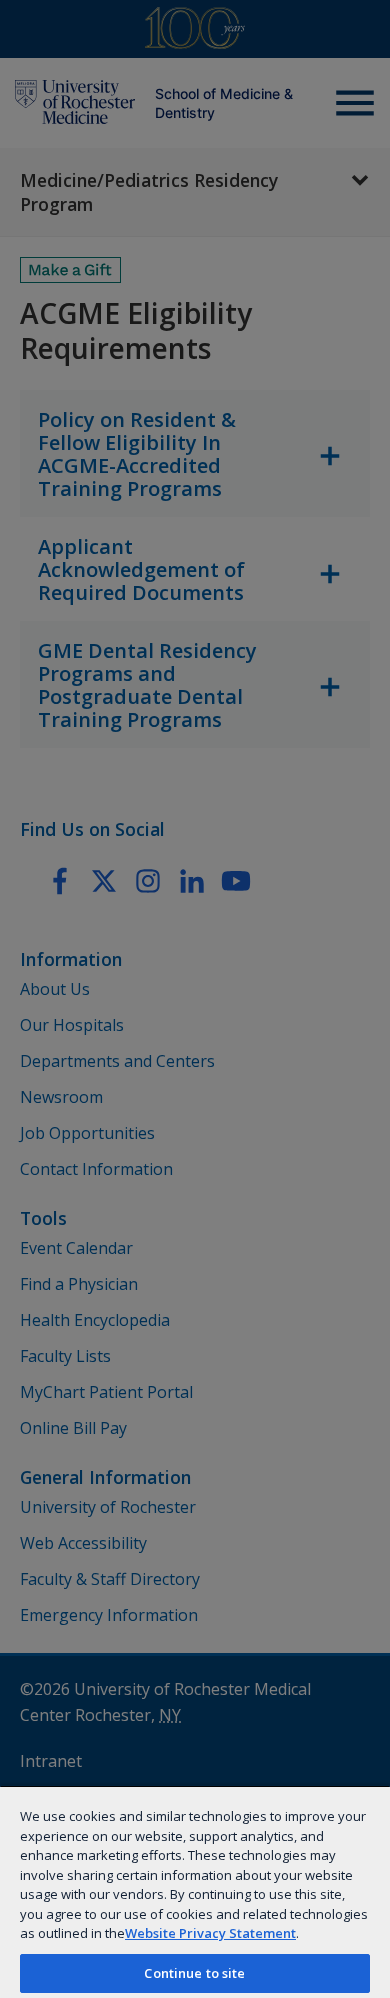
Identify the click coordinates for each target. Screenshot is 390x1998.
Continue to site (194, 1973)
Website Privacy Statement (210, 1933)
